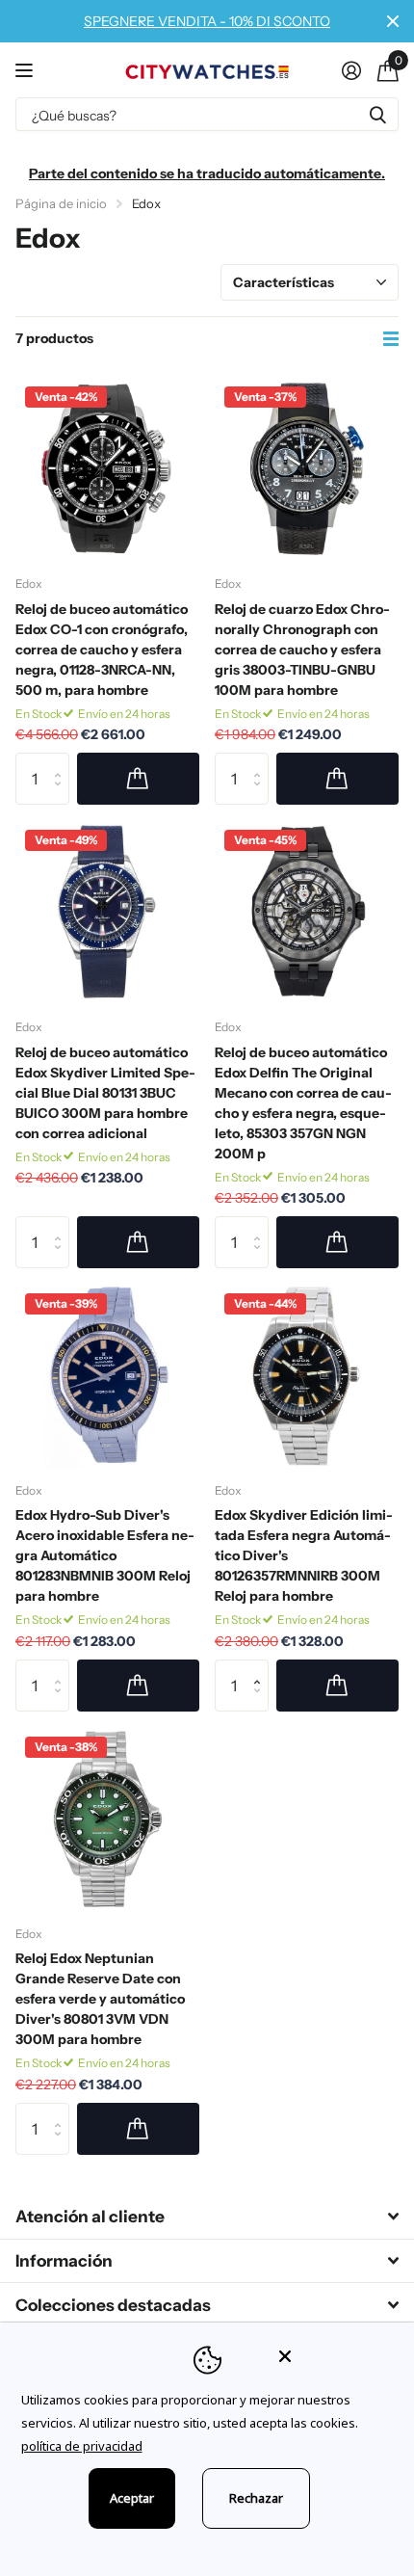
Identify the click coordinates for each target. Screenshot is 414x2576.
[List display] (391, 339)
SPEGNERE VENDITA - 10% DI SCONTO (207, 21)
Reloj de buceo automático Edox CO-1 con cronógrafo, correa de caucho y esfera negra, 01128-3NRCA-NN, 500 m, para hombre (102, 650)
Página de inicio (61, 203)
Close (393, 21)
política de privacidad (82, 2446)
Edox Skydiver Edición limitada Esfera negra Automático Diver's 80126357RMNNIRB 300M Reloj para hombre (304, 1555)
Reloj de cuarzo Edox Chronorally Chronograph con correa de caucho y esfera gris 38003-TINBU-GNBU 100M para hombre (302, 650)
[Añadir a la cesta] (138, 779)
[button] (261, 1668)
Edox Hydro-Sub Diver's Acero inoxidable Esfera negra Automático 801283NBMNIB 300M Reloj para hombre (105, 1555)
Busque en (377, 114)
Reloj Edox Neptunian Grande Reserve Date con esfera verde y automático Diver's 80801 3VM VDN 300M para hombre (100, 1999)
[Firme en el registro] (351, 70)
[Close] (333, 2356)
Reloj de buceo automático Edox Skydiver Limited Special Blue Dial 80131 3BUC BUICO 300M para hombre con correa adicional (105, 1093)
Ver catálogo (26, 70)
